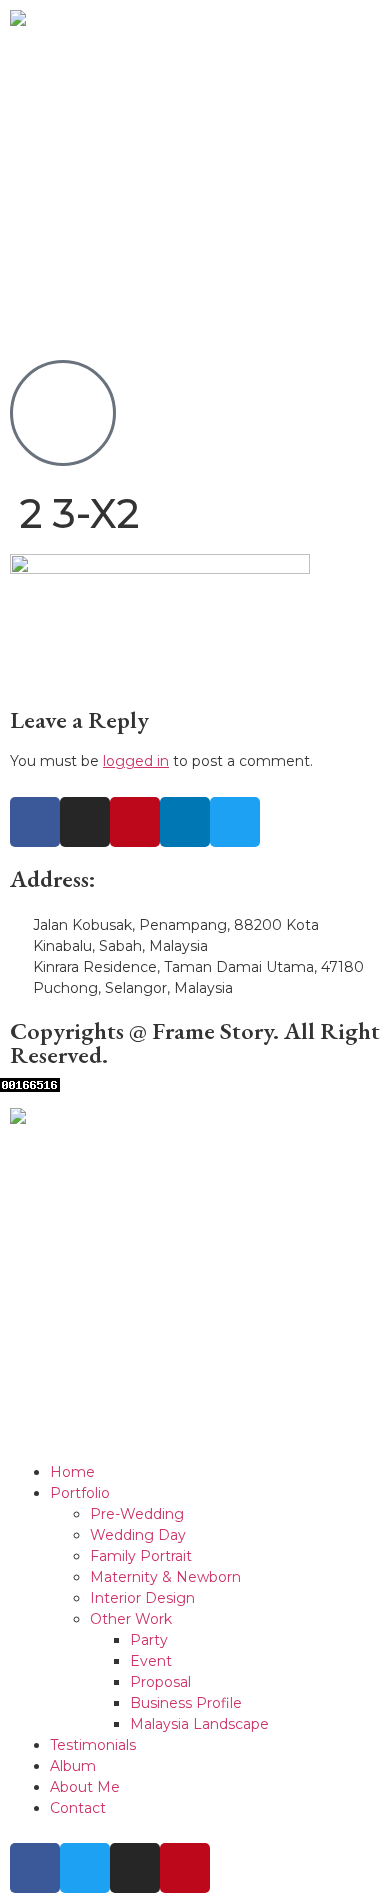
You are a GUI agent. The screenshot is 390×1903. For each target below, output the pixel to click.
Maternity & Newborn (165, 1577)
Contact (78, 1808)
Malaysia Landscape (199, 1724)
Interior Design (142, 1598)
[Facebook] (35, 822)
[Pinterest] (135, 822)
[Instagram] (85, 822)
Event (151, 1661)
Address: (53, 878)
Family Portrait (141, 1556)
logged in (136, 761)
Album (73, 1766)
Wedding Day (138, 1535)
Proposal (160, 1682)
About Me (85, 1787)
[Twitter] (235, 822)
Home (72, 1472)
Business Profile (186, 1703)
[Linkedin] (185, 822)
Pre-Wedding (137, 1514)
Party (149, 1640)
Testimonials (93, 1745)
